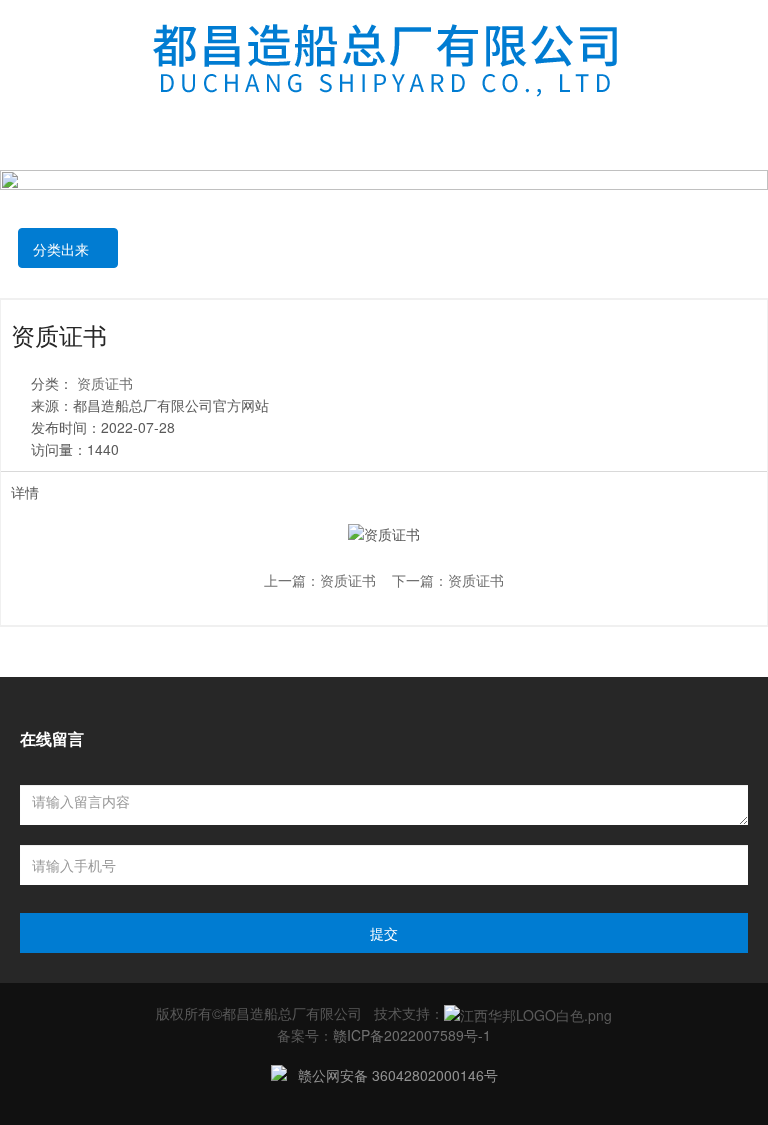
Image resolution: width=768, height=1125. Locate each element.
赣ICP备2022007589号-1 (412, 1035)
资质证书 (105, 383)
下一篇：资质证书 (448, 580)
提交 (384, 933)
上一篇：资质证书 (320, 580)
